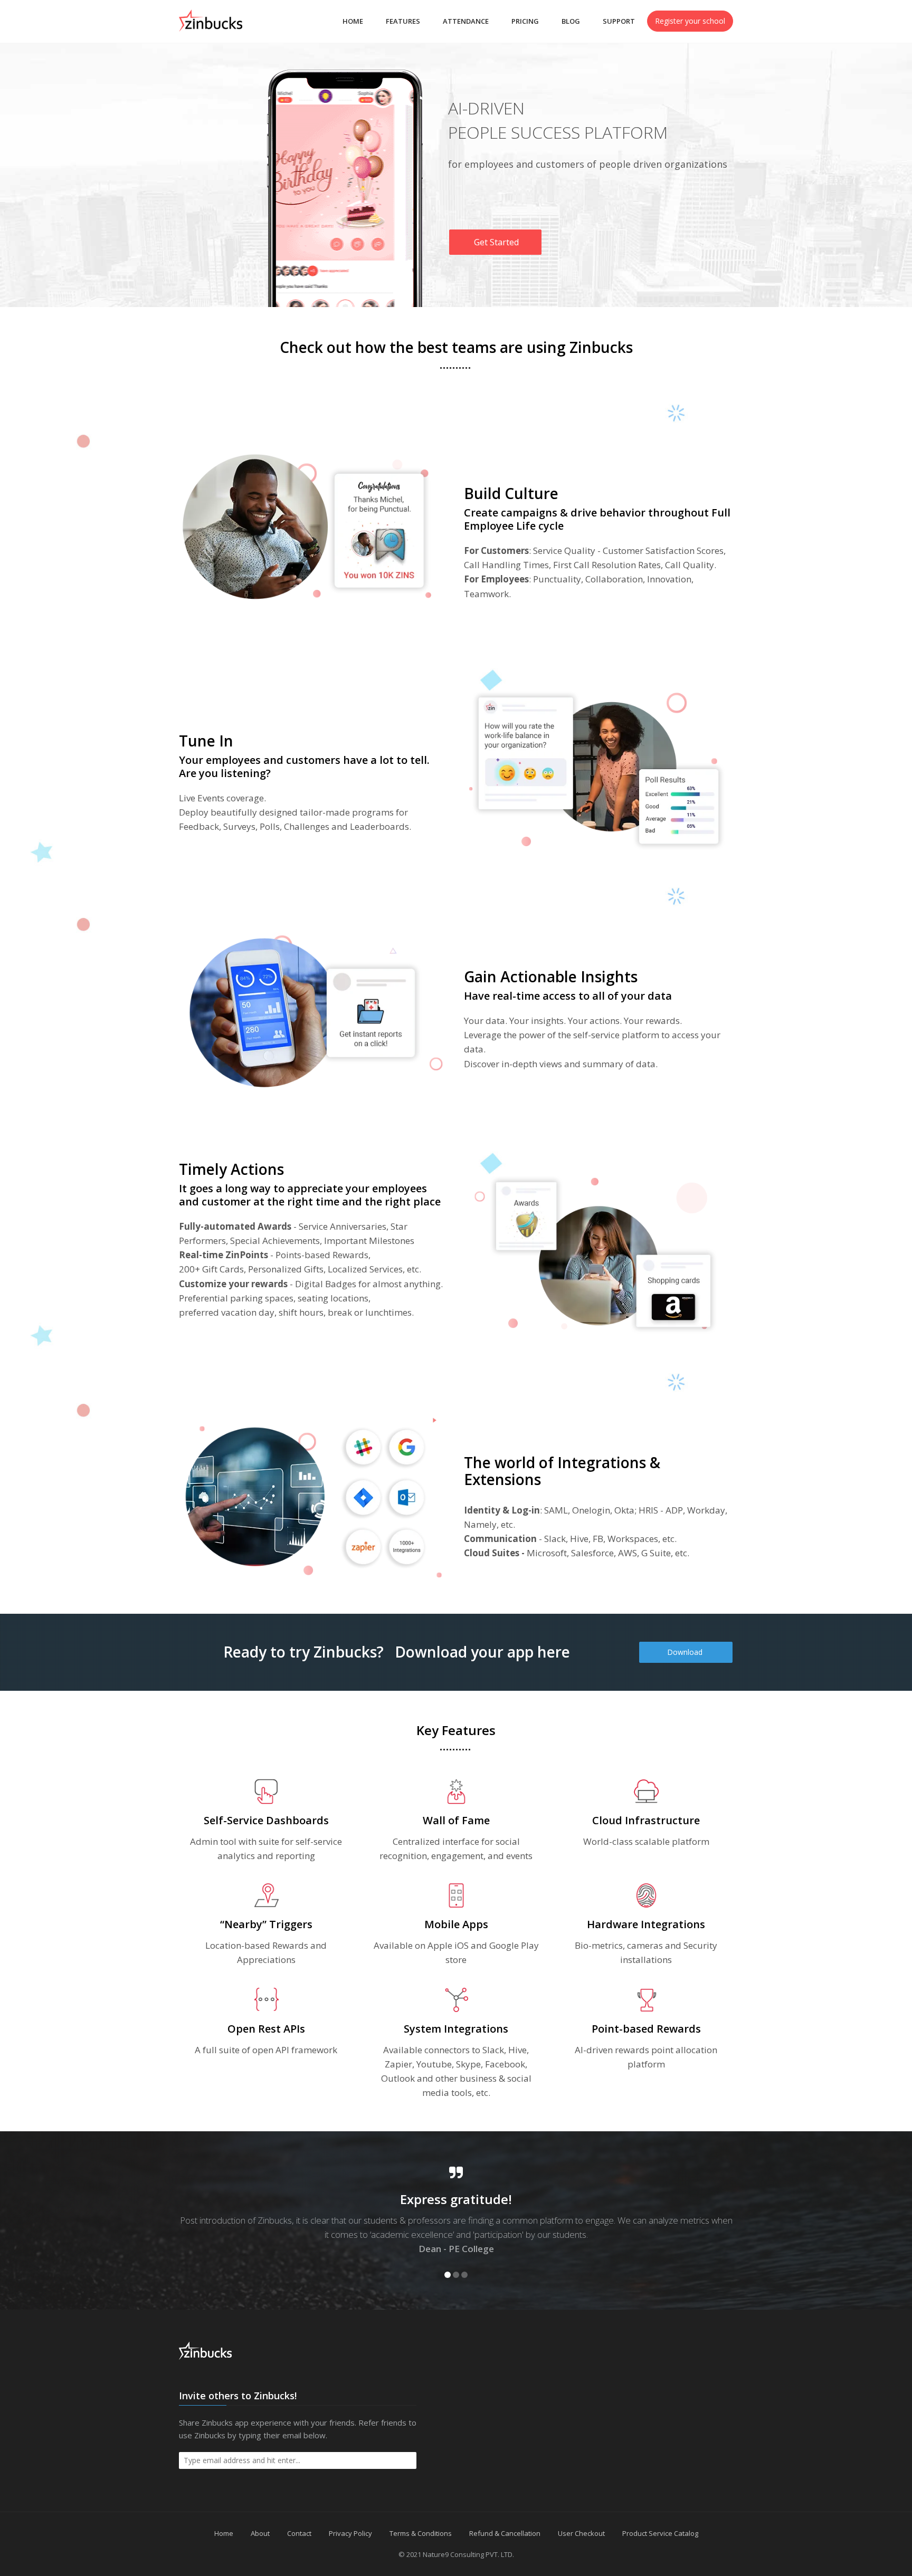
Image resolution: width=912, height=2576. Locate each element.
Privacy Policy (350, 2533)
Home (353, 21)
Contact (299, 2533)
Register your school (690, 21)
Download (686, 1652)
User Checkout (581, 2533)
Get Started (495, 242)
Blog (571, 21)
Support (619, 21)
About (260, 2533)
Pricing (525, 21)
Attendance (466, 21)
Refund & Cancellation (505, 2533)
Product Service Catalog (660, 2533)
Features (403, 21)
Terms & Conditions (421, 2533)
